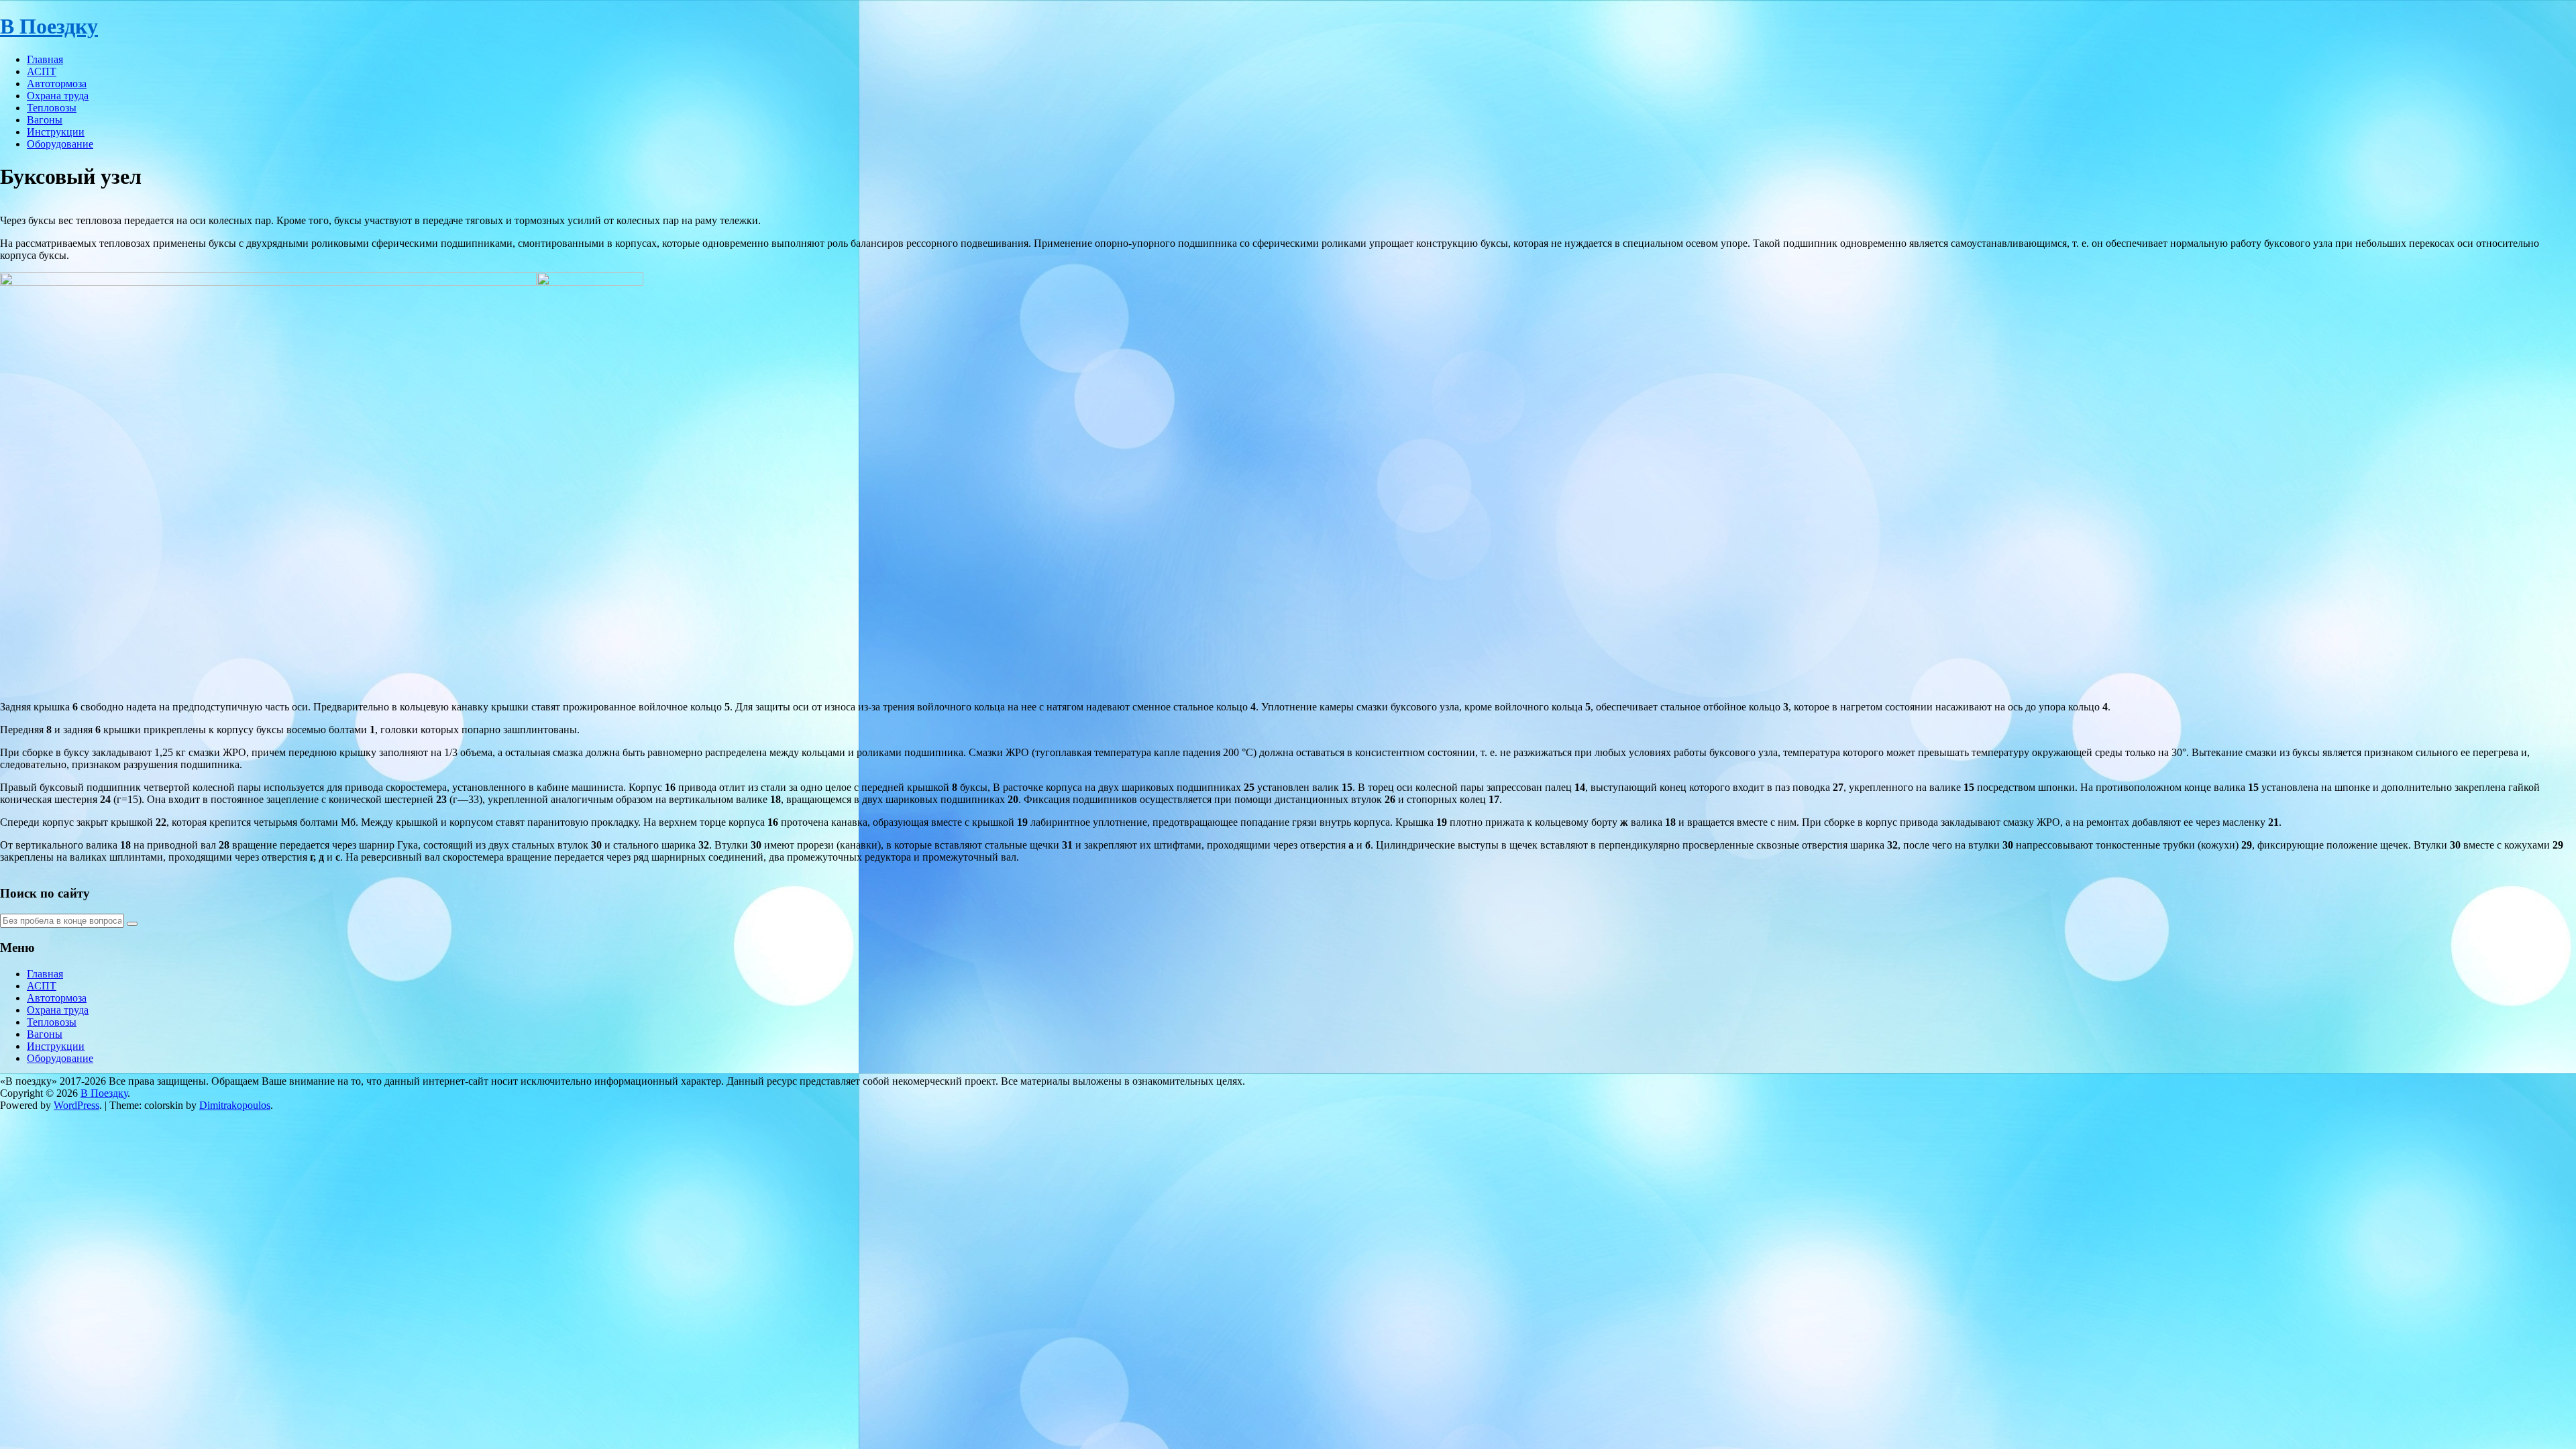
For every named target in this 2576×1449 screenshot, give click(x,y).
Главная (45, 59)
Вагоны (45, 120)
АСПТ (42, 71)
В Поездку (49, 26)
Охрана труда (58, 96)
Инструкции (56, 132)
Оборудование (60, 144)
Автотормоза (57, 84)
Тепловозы (52, 108)
